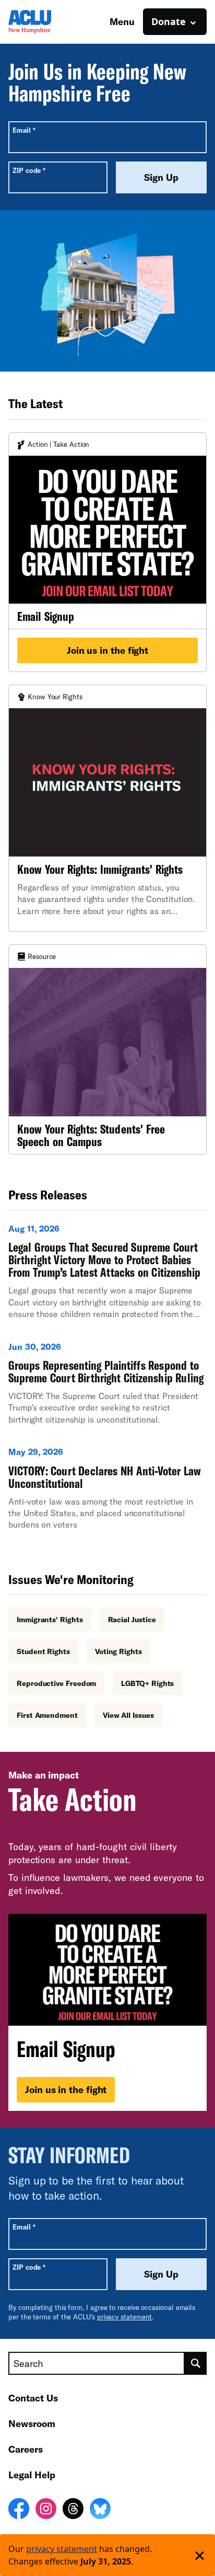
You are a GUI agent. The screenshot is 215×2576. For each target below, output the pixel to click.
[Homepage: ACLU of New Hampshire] (45, 22)
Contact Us (33, 2398)
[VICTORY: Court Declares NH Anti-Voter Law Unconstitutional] (107, 1493)
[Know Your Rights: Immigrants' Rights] (107, 808)
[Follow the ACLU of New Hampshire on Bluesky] (100, 2510)
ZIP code (29, 170)
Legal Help (32, 2475)
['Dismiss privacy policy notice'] (200, 2555)
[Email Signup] (107, 552)
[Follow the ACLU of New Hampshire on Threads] (73, 2510)
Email (24, 130)
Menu (122, 21)
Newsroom (32, 2423)
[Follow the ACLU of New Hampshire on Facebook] (19, 2510)
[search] (196, 2363)
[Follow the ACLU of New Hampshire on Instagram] (46, 2510)
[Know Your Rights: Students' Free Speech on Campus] (107, 1049)
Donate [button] (169, 21)
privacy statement (125, 2317)
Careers (26, 2449)
